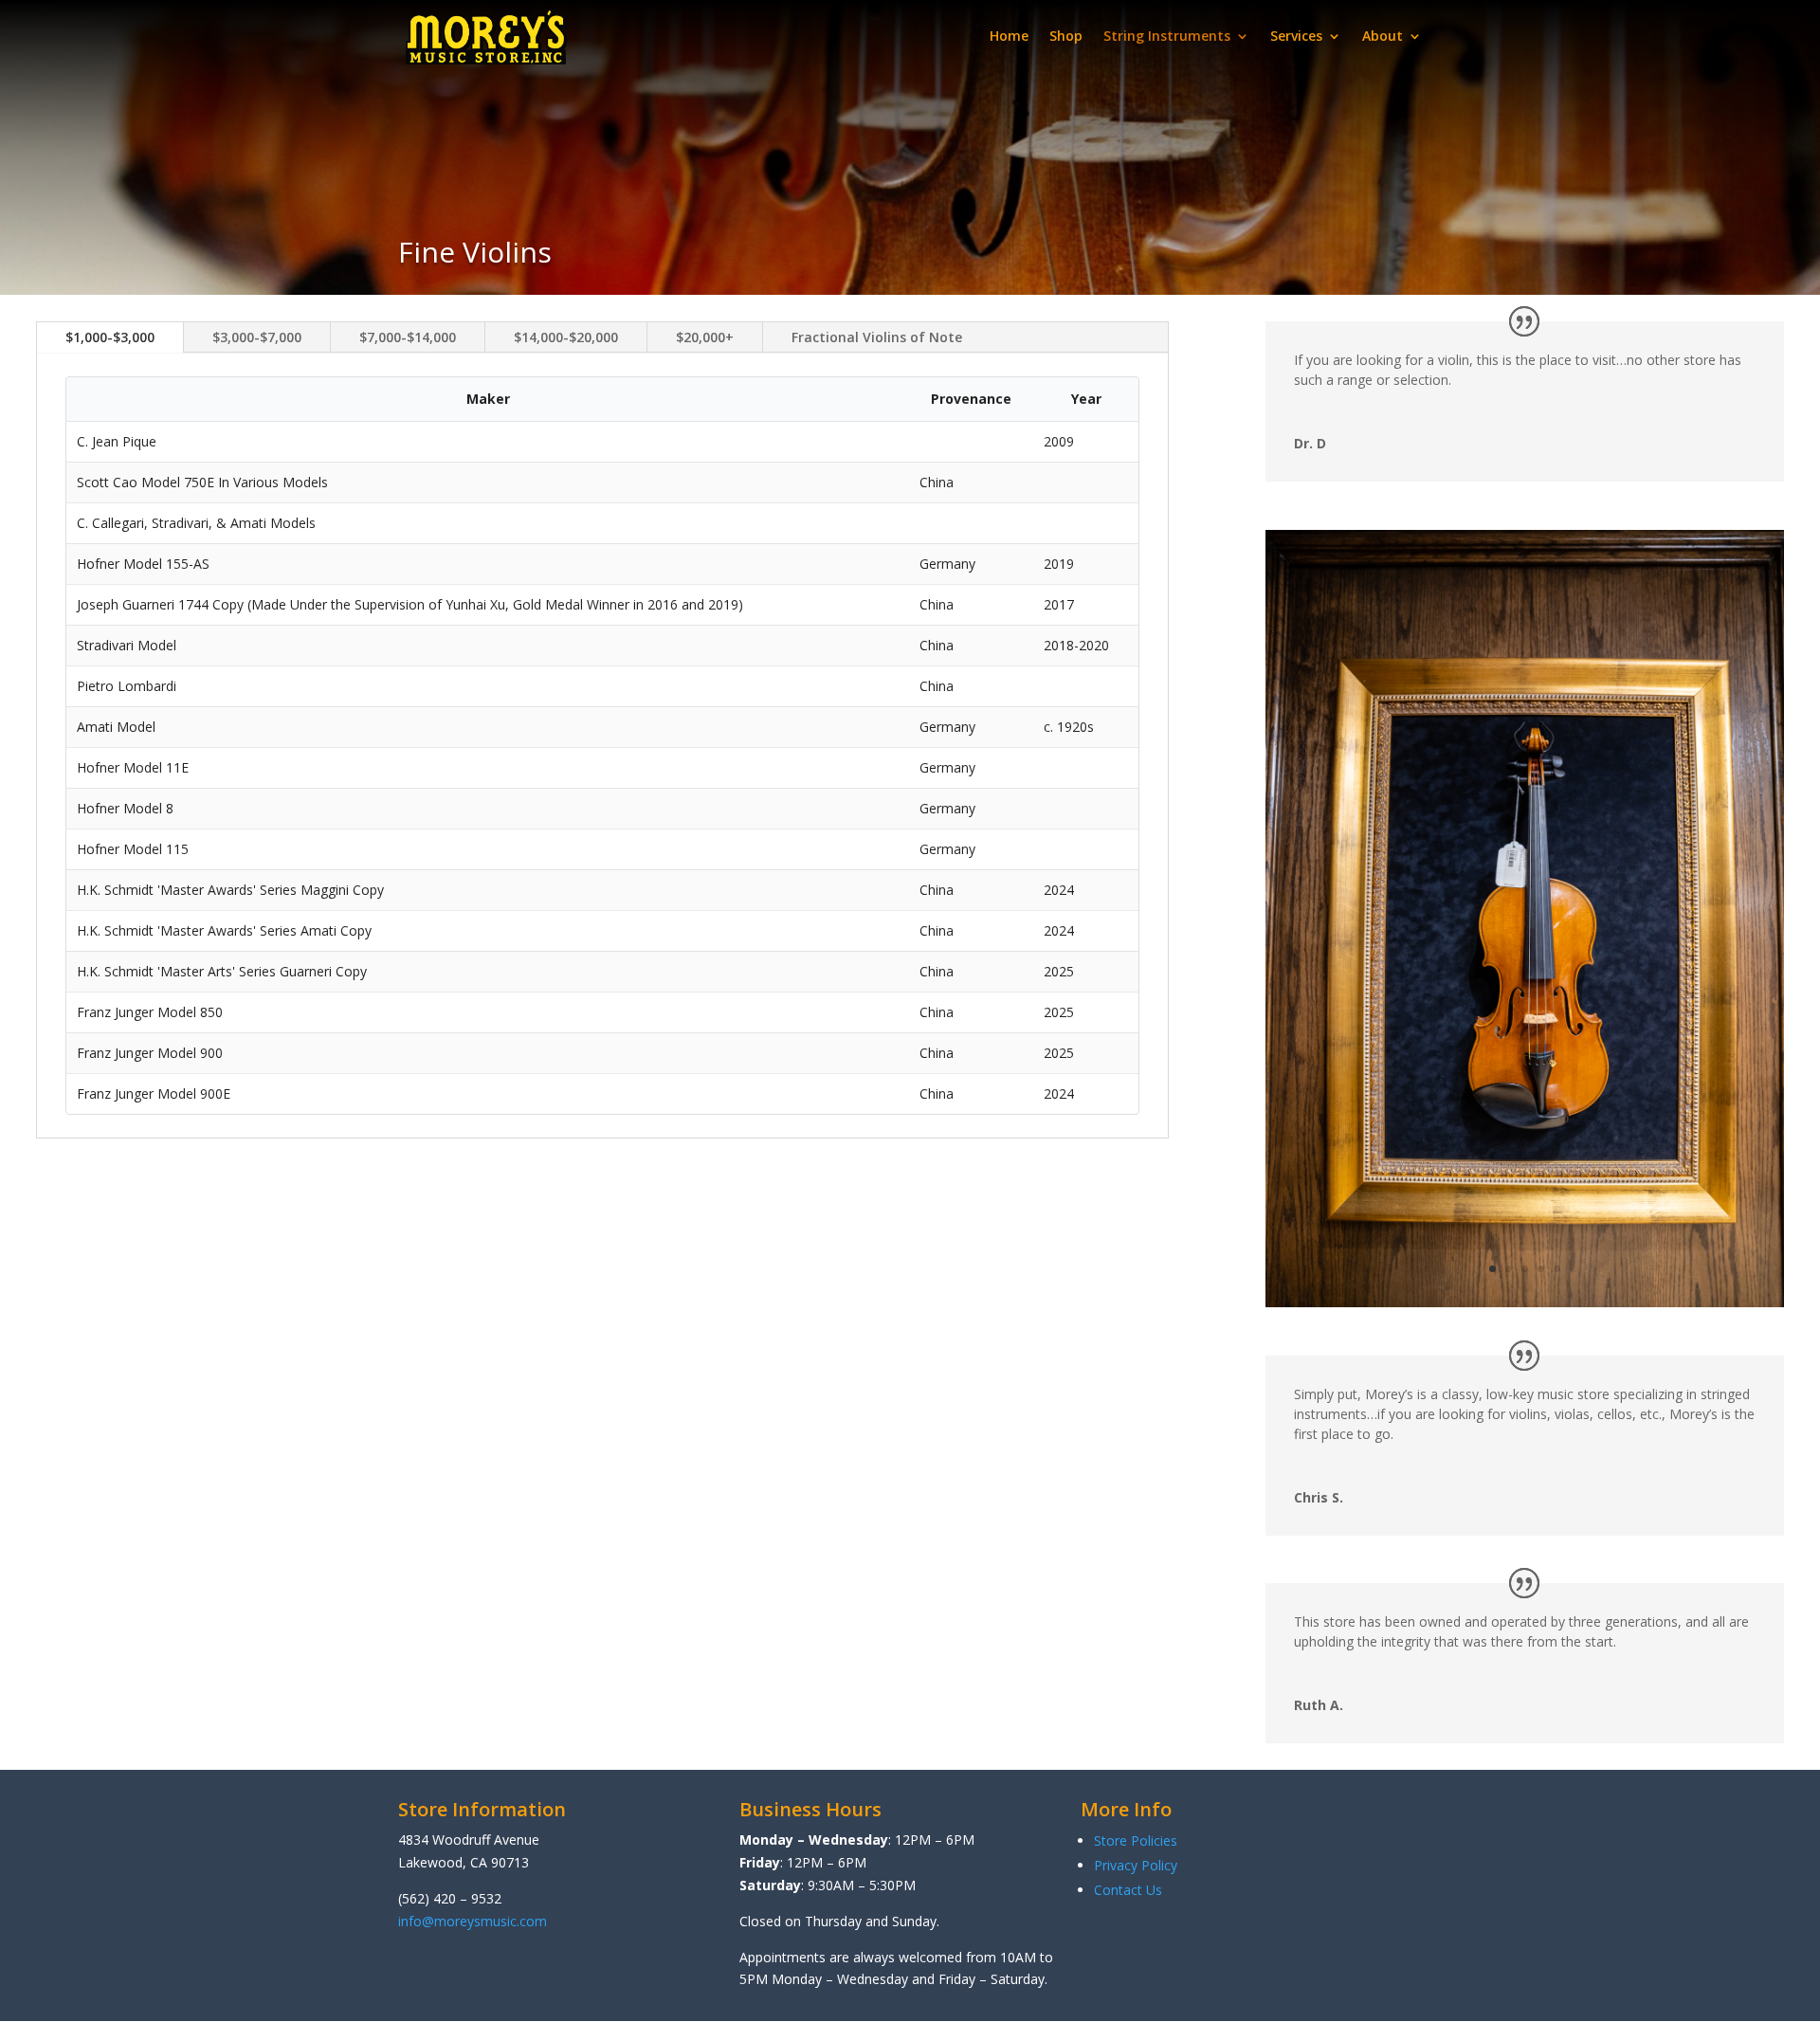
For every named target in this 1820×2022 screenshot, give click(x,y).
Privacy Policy (1136, 1865)
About (1383, 36)
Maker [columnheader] (488, 399)
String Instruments (1167, 36)
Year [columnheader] (1086, 399)
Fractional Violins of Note (877, 337)
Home (1009, 36)
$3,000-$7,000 (257, 337)
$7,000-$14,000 (408, 337)
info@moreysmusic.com (473, 1921)
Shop (1066, 36)
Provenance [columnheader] (971, 399)
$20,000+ (705, 337)
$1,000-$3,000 (110, 337)
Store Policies (1136, 1840)
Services (1296, 36)
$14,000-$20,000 (566, 337)
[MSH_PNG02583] (1525, 1302)
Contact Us (1128, 1890)
